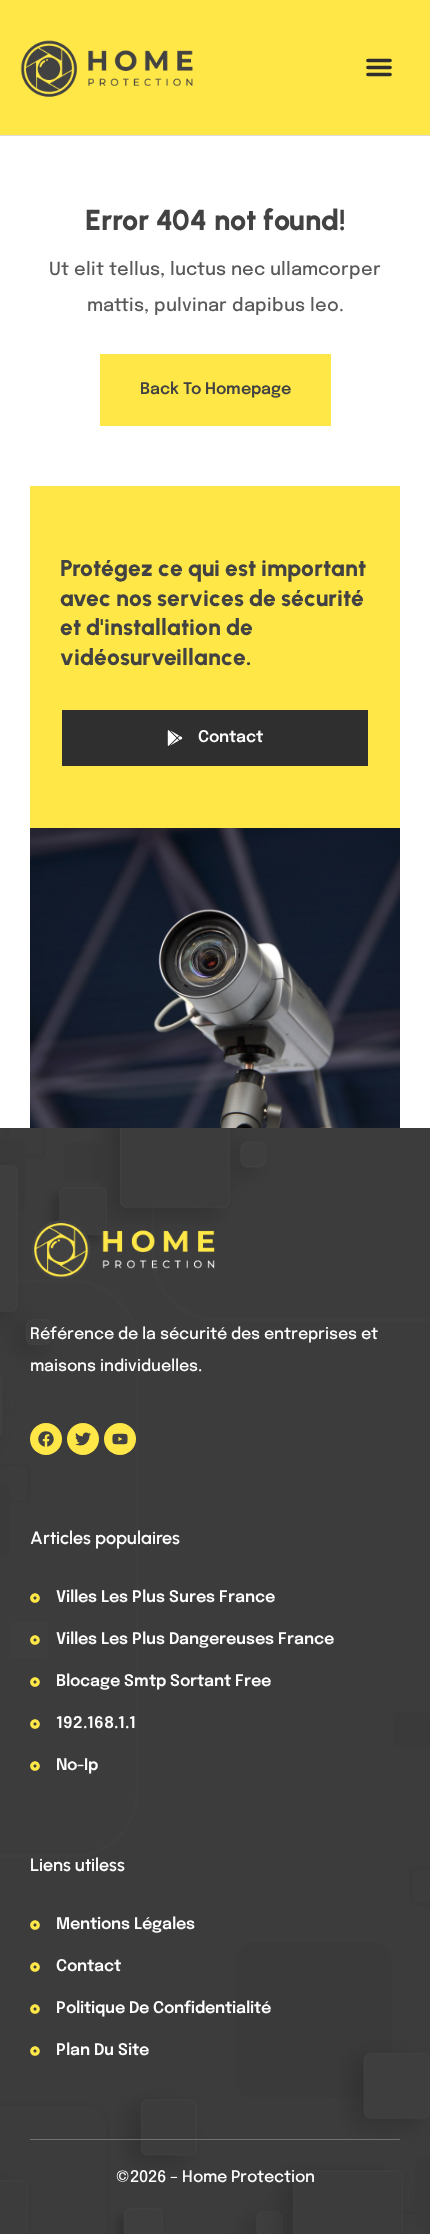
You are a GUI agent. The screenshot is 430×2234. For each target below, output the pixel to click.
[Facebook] (46, 1439)
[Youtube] (120, 1439)
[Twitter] (83, 1439)
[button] (379, 67)
